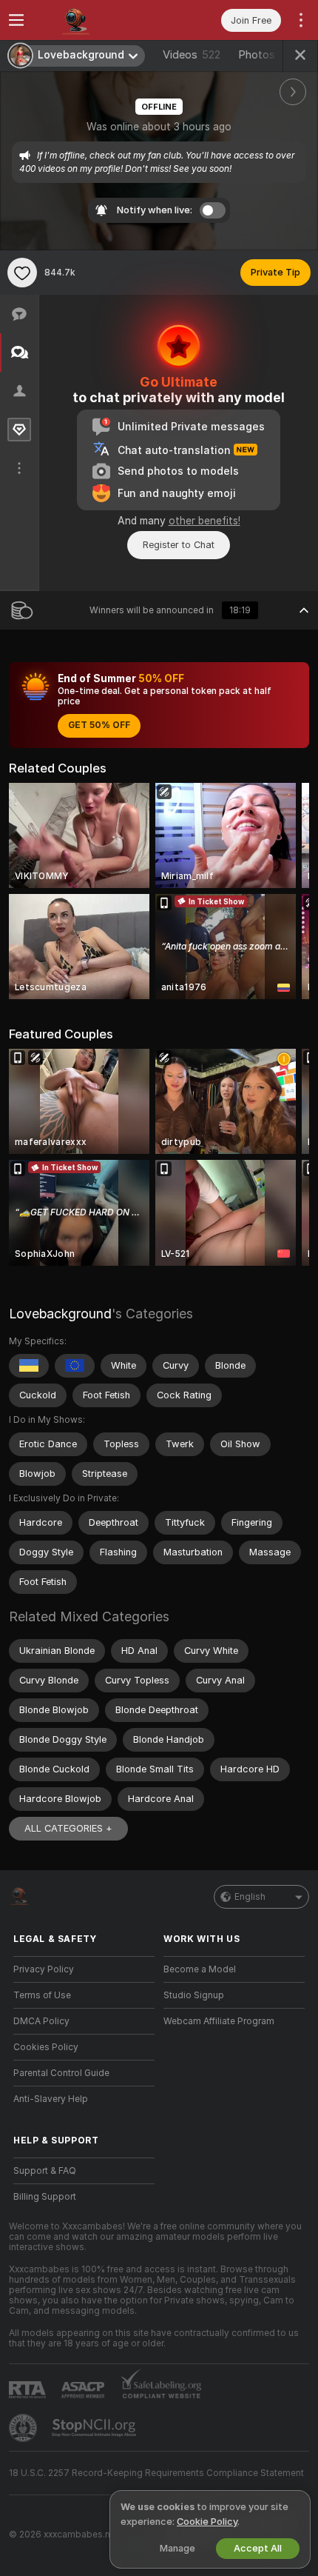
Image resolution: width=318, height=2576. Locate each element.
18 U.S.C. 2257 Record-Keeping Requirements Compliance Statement (156, 2473)
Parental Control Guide (61, 2073)
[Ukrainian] (29, 1366)
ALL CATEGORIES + (68, 1828)
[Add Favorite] (22, 273)
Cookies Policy (46, 2047)
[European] (75, 1366)
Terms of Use (42, 1995)
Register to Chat (179, 545)
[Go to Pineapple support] (24, 2428)
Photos (268, 55)
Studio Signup (194, 1995)
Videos (192, 55)
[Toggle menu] (16, 20)
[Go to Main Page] (96, 20)
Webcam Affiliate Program (219, 2021)
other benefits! (204, 521)
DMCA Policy (41, 2021)
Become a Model (200, 1969)
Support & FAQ (45, 2171)
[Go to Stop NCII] (95, 2428)
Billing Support (45, 2197)
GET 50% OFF (99, 725)
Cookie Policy (207, 2522)
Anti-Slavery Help (51, 2099)
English (250, 1897)
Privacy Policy (44, 1969)
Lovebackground (60, 1314)
